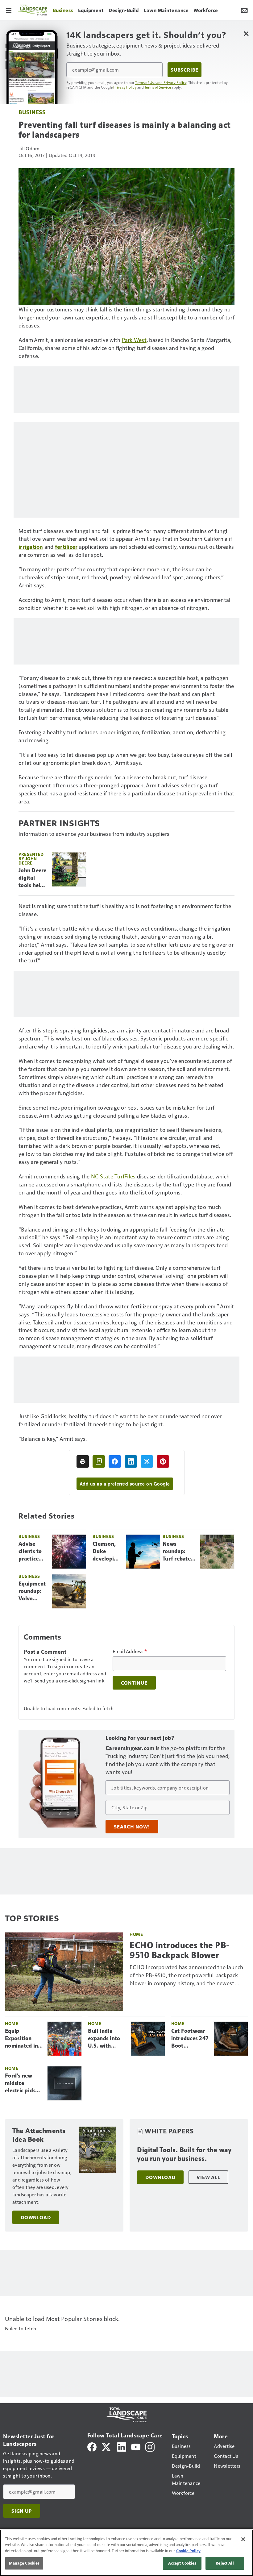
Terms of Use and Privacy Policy (161, 82)
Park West (134, 340)
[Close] (243, 2539)
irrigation (31, 546)
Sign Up (22, 2511)
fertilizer (66, 546)
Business (32, 112)
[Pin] (163, 1461)
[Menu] (9, 10)
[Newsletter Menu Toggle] (244, 10)
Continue (134, 1683)
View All (208, 2177)
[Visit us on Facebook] (92, 2446)
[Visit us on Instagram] (150, 2446)
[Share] (115, 1461)
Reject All (225, 2563)
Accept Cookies (182, 2563)
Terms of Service (158, 87)
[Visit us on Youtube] (136, 2446)
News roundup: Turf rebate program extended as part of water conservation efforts (179, 1552)
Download (36, 2217)
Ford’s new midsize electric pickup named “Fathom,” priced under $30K (23, 2083)
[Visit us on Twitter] (107, 2446)
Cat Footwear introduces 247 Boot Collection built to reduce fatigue (190, 2039)
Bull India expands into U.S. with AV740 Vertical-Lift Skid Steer (104, 2039)
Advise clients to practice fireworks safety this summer (32, 1552)
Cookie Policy (188, 2551)
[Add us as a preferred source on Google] (99, 1461)
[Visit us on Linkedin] (122, 2446)
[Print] (83, 1461)
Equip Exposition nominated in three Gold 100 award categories (24, 2039)
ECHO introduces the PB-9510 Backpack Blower (180, 1950)
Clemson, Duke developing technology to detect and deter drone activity (107, 1552)
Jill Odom (29, 148)
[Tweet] (147, 1461)
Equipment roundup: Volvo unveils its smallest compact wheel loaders (32, 1591)
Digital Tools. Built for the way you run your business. (184, 2154)
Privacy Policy (125, 87)
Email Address (130, 1651)
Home (136, 1934)
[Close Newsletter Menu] (246, 33)
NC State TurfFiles (113, 1176)
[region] (126, 2553)
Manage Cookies (24, 2563)
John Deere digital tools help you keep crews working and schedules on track (33, 878)
